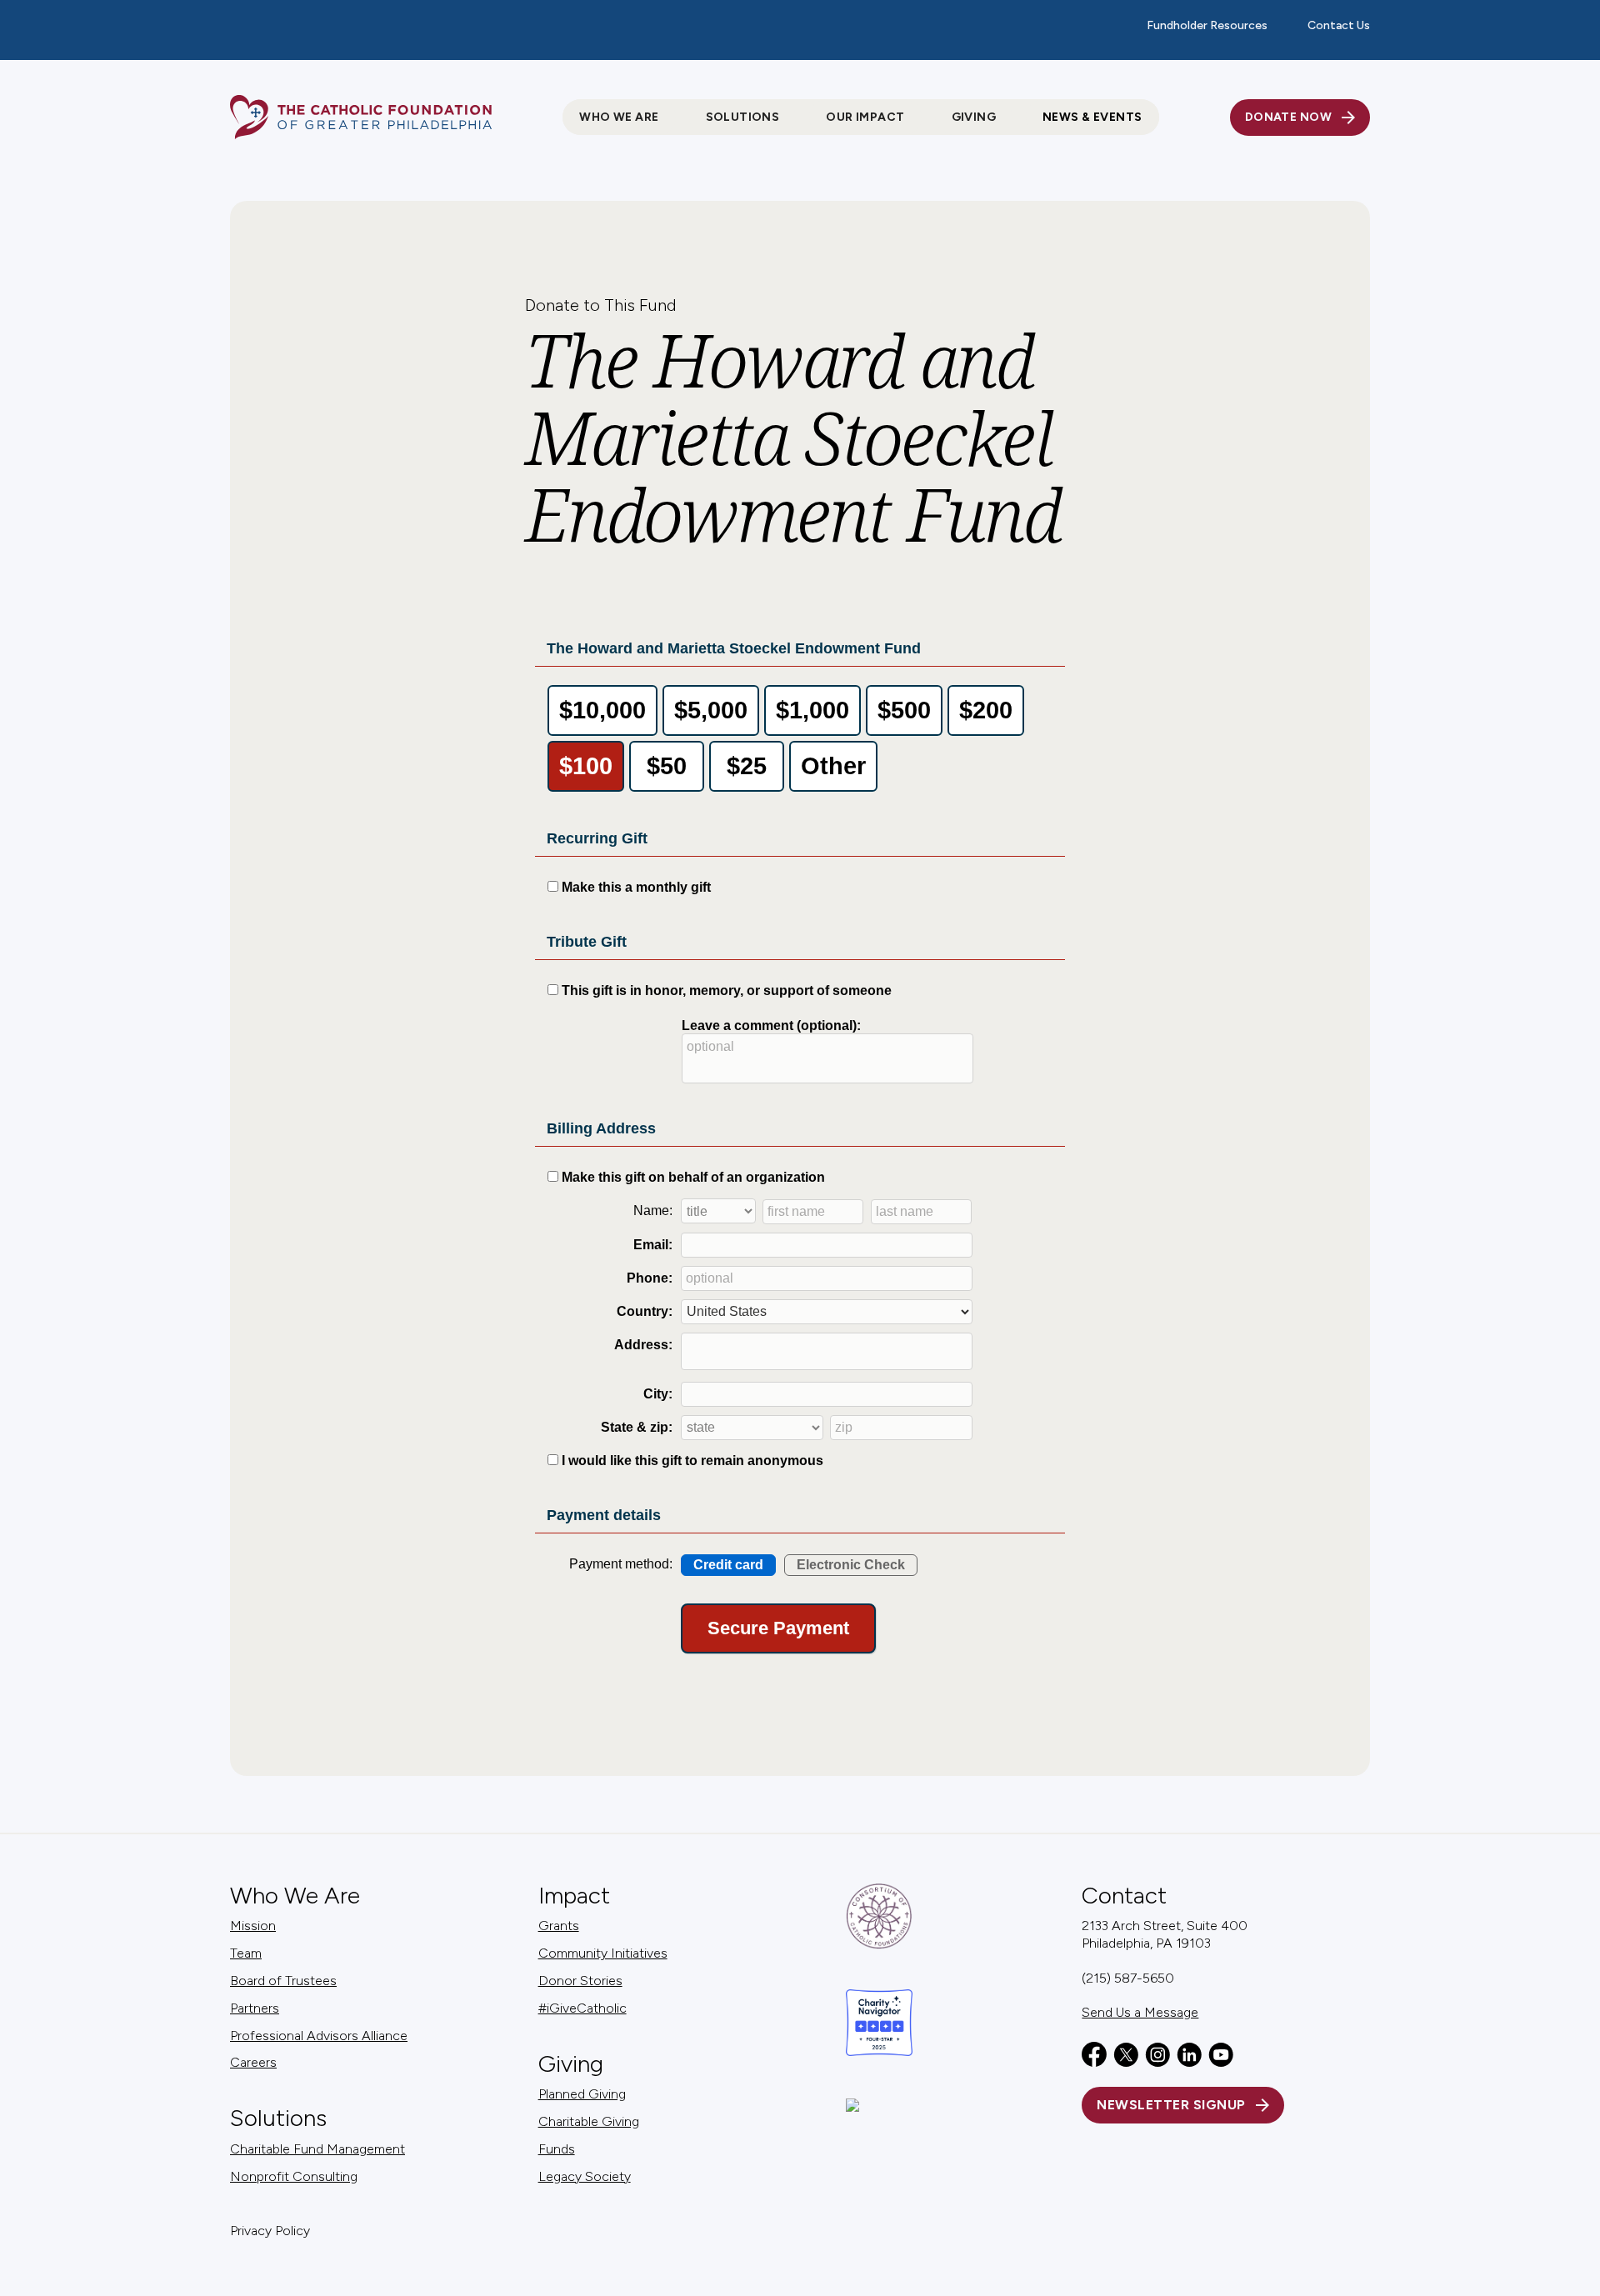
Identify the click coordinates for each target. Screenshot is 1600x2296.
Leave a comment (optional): (771, 1025)
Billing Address (601, 1128)
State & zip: (637, 1427)
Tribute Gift (587, 942)
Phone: (650, 1278)
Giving (571, 2064)
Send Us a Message (1140, 2012)
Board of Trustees (283, 1981)
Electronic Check (851, 1565)
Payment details (604, 1515)
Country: (645, 1311)
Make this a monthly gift (636, 887)
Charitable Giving (589, 2121)
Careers (253, 2062)
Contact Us (1339, 25)
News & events (1092, 117)
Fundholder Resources (1207, 25)
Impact (574, 1896)
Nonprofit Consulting (294, 2176)
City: (658, 1394)
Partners (255, 2008)
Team (246, 1953)
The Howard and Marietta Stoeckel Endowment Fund (734, 648)
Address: (643, 1345)
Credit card (728, 1565)
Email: (653, 1245)
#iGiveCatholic (582, 2008)
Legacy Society (585, 2176)
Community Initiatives (603, 1953)
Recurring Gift (597, 838)
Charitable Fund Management (317, 2149)
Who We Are (295, 1896)
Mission (253, 1926)
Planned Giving (582, 2094)
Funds (557, 2149)
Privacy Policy (270, 2231)
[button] (619, 117)
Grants (559, 1926)
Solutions (278, 2118)
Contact (1124, 1896)
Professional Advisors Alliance (319, 2036)
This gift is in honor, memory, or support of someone (727, 990)
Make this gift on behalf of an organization (693, 1177)
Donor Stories (580, 1981)
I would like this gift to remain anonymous (692, 1461)
